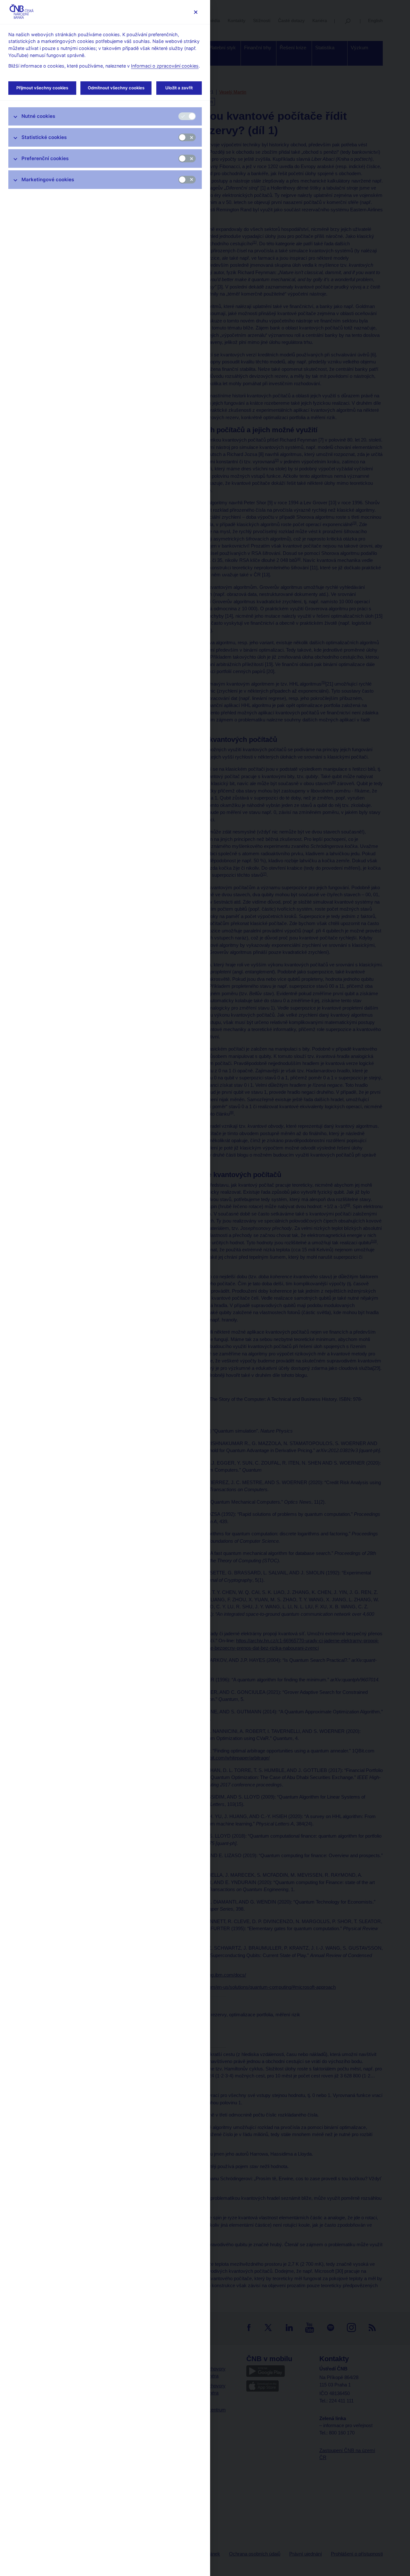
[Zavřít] (196, 12)
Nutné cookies (38, 116)
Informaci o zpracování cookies (165, 66)
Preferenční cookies (45, 158)
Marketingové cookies (48, 179)
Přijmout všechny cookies (42, 88)
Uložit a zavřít (179, 88)
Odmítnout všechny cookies (116, 88)
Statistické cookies (44, 137)
